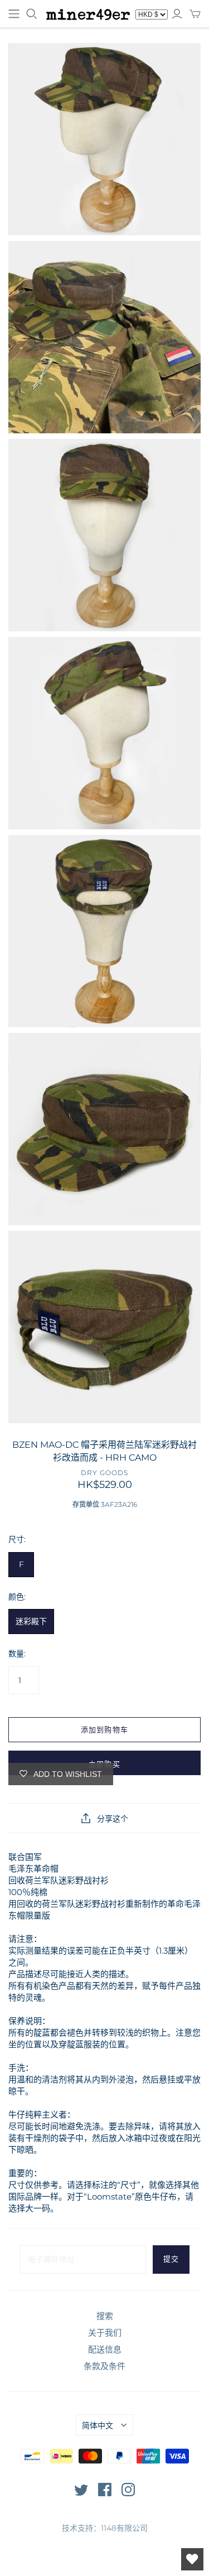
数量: (17, 1654)
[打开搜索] (32, 14)
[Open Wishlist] (192, 2559)
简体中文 (98, 2425)
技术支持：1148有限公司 (105, 2528)
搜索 (105, 2316)
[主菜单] (14, 14)
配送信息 (105, 2349)
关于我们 (105, 2333)
